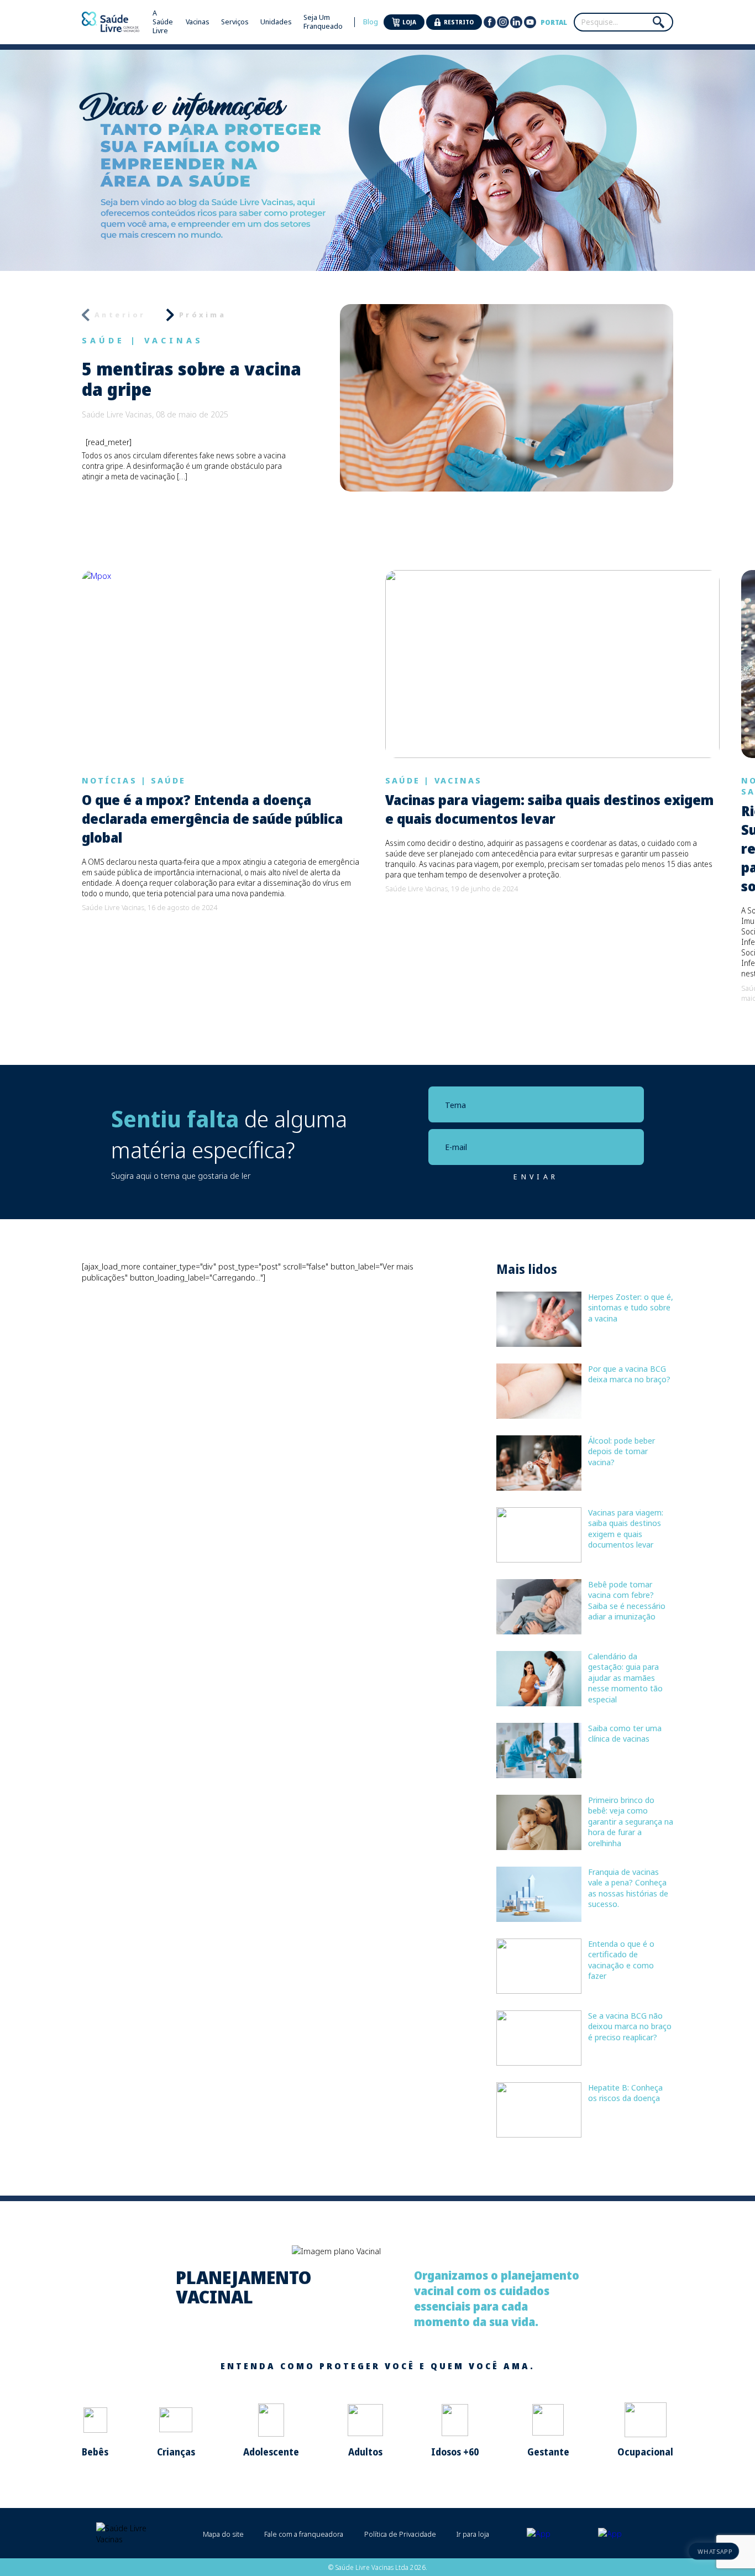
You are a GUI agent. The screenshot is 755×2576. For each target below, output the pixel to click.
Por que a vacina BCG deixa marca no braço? (629, 1374)
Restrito (459, 22)
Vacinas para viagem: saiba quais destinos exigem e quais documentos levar (549, 809)
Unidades (276, 22)
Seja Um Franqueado (323, 22)
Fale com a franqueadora (304, 2534)
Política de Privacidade (400, 2534)
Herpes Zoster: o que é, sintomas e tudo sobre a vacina (631, 1307)
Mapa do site (223, 2534)
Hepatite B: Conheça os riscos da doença (625, 2093)
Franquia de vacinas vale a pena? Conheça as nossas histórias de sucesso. (628, 1888)
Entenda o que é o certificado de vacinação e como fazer (621, 1960)
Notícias (109, 780)
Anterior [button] (120, 315)
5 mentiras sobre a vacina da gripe (192, 379)
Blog (371, 22)
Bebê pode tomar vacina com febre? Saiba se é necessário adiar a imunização (627, 1600)
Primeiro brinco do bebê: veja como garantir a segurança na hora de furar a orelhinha (631, 1821)
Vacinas (198, 22)
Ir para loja (473, 2534)
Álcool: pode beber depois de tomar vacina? (622, 1451)
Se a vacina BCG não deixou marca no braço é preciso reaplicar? (630, 2026)
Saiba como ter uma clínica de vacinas (625, 1733)
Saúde (103, 340)
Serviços (235, 22)
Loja (409, 22)
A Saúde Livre (163, 22)
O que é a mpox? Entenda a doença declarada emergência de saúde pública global (212, 819)
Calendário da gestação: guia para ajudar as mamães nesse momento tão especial (625, 1678)
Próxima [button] (203, 315)
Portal (554, 22)
